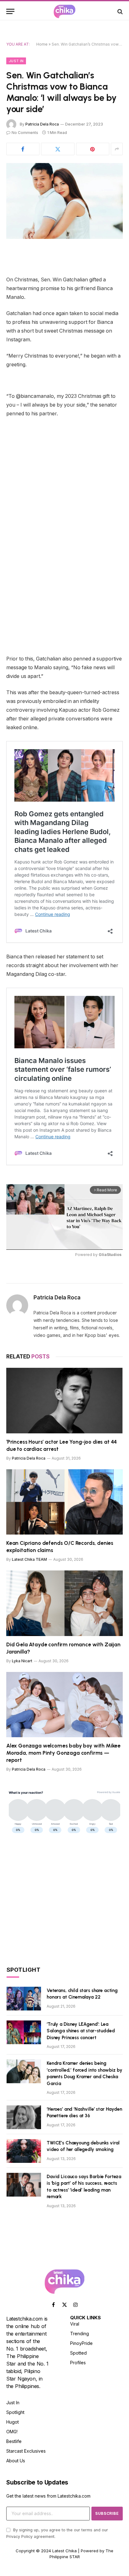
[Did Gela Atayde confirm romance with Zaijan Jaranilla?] (64, 1603)
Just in (16, 61)
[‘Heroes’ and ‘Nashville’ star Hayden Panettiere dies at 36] (24, 2117)
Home (42, 44)
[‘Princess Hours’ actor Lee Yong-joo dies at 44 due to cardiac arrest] (64, 1400)
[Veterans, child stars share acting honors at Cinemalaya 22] (24, 1999)
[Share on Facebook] (23, 149)
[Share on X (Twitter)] (58, 149)
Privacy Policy (19, 2536)
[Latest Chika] (64, 11)
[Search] (119, 11)
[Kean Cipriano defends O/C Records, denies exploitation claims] (64, 1502)
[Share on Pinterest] (93, 149)
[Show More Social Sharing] (117, 149)
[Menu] (10, 11)
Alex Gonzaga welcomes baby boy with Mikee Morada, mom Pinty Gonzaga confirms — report (63, 1753)
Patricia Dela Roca (42, 124)
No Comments (25, 133)
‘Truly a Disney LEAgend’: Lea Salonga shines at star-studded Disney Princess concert (81, 2031)
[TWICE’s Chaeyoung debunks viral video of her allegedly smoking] (24, 2151)
